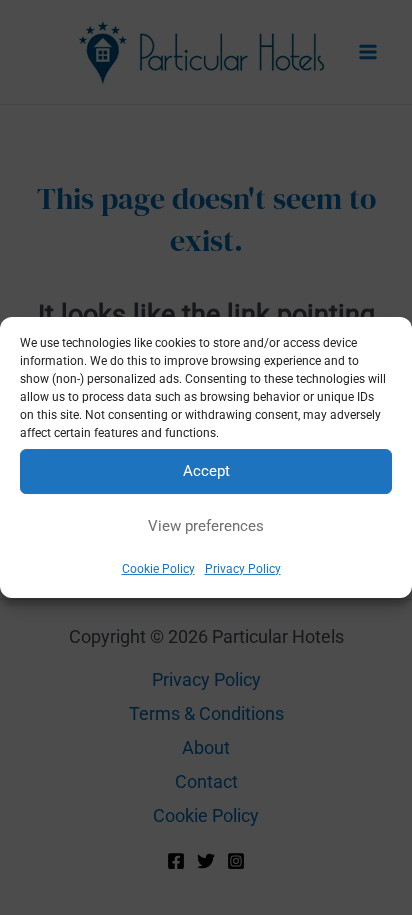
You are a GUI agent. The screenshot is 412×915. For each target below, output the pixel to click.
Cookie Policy (158, 569)
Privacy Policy (243, 569)
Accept (206, 471)
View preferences (206, 526)
